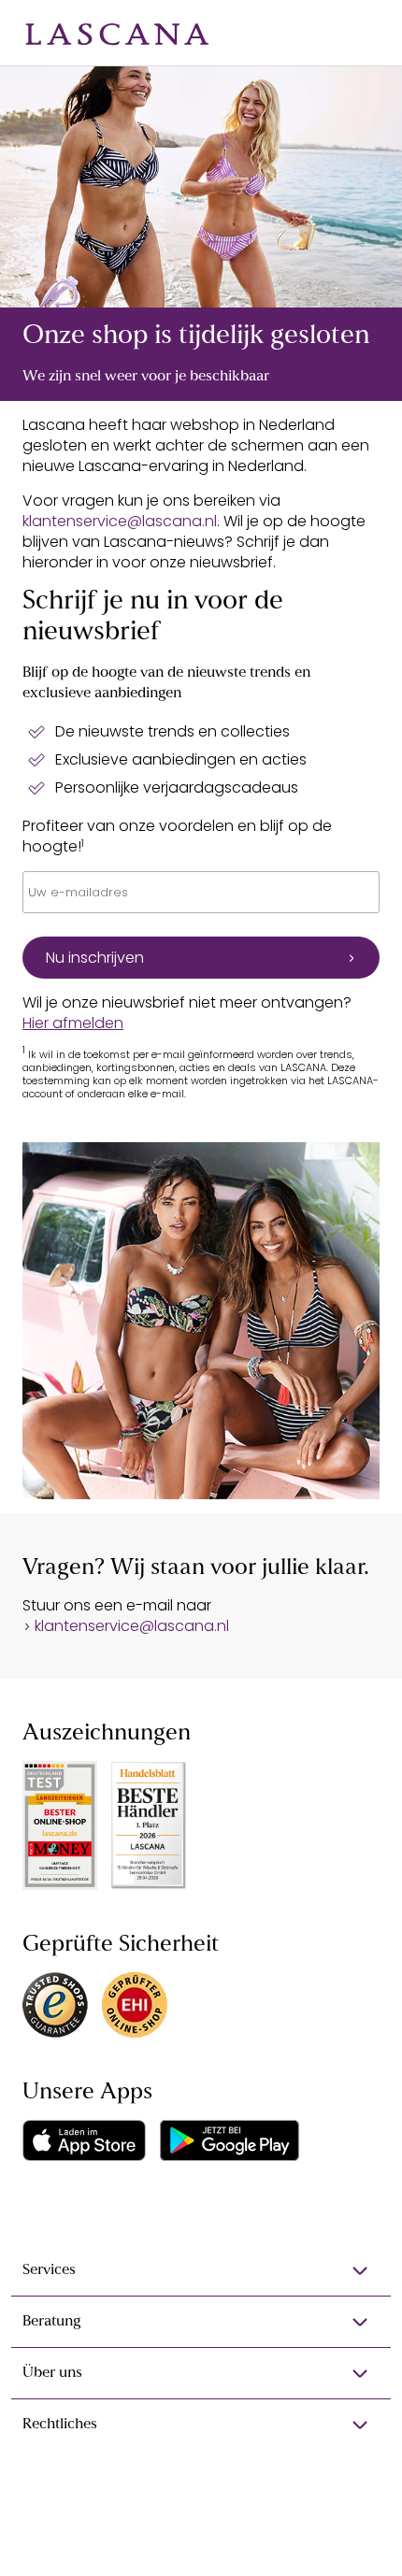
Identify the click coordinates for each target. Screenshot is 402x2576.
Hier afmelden (73, 1023)
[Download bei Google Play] (230, 2140)
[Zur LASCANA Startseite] (117, 33)
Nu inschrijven (95, 958)
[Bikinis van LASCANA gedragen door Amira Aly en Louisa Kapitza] (201, 187)
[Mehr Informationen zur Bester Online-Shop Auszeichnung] (60, 1825)
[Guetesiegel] (135, 2005)
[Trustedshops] (55, 2005)
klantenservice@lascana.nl (120, 521)
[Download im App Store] (84, 2140)
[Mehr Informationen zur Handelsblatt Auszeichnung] (149, 1826)
